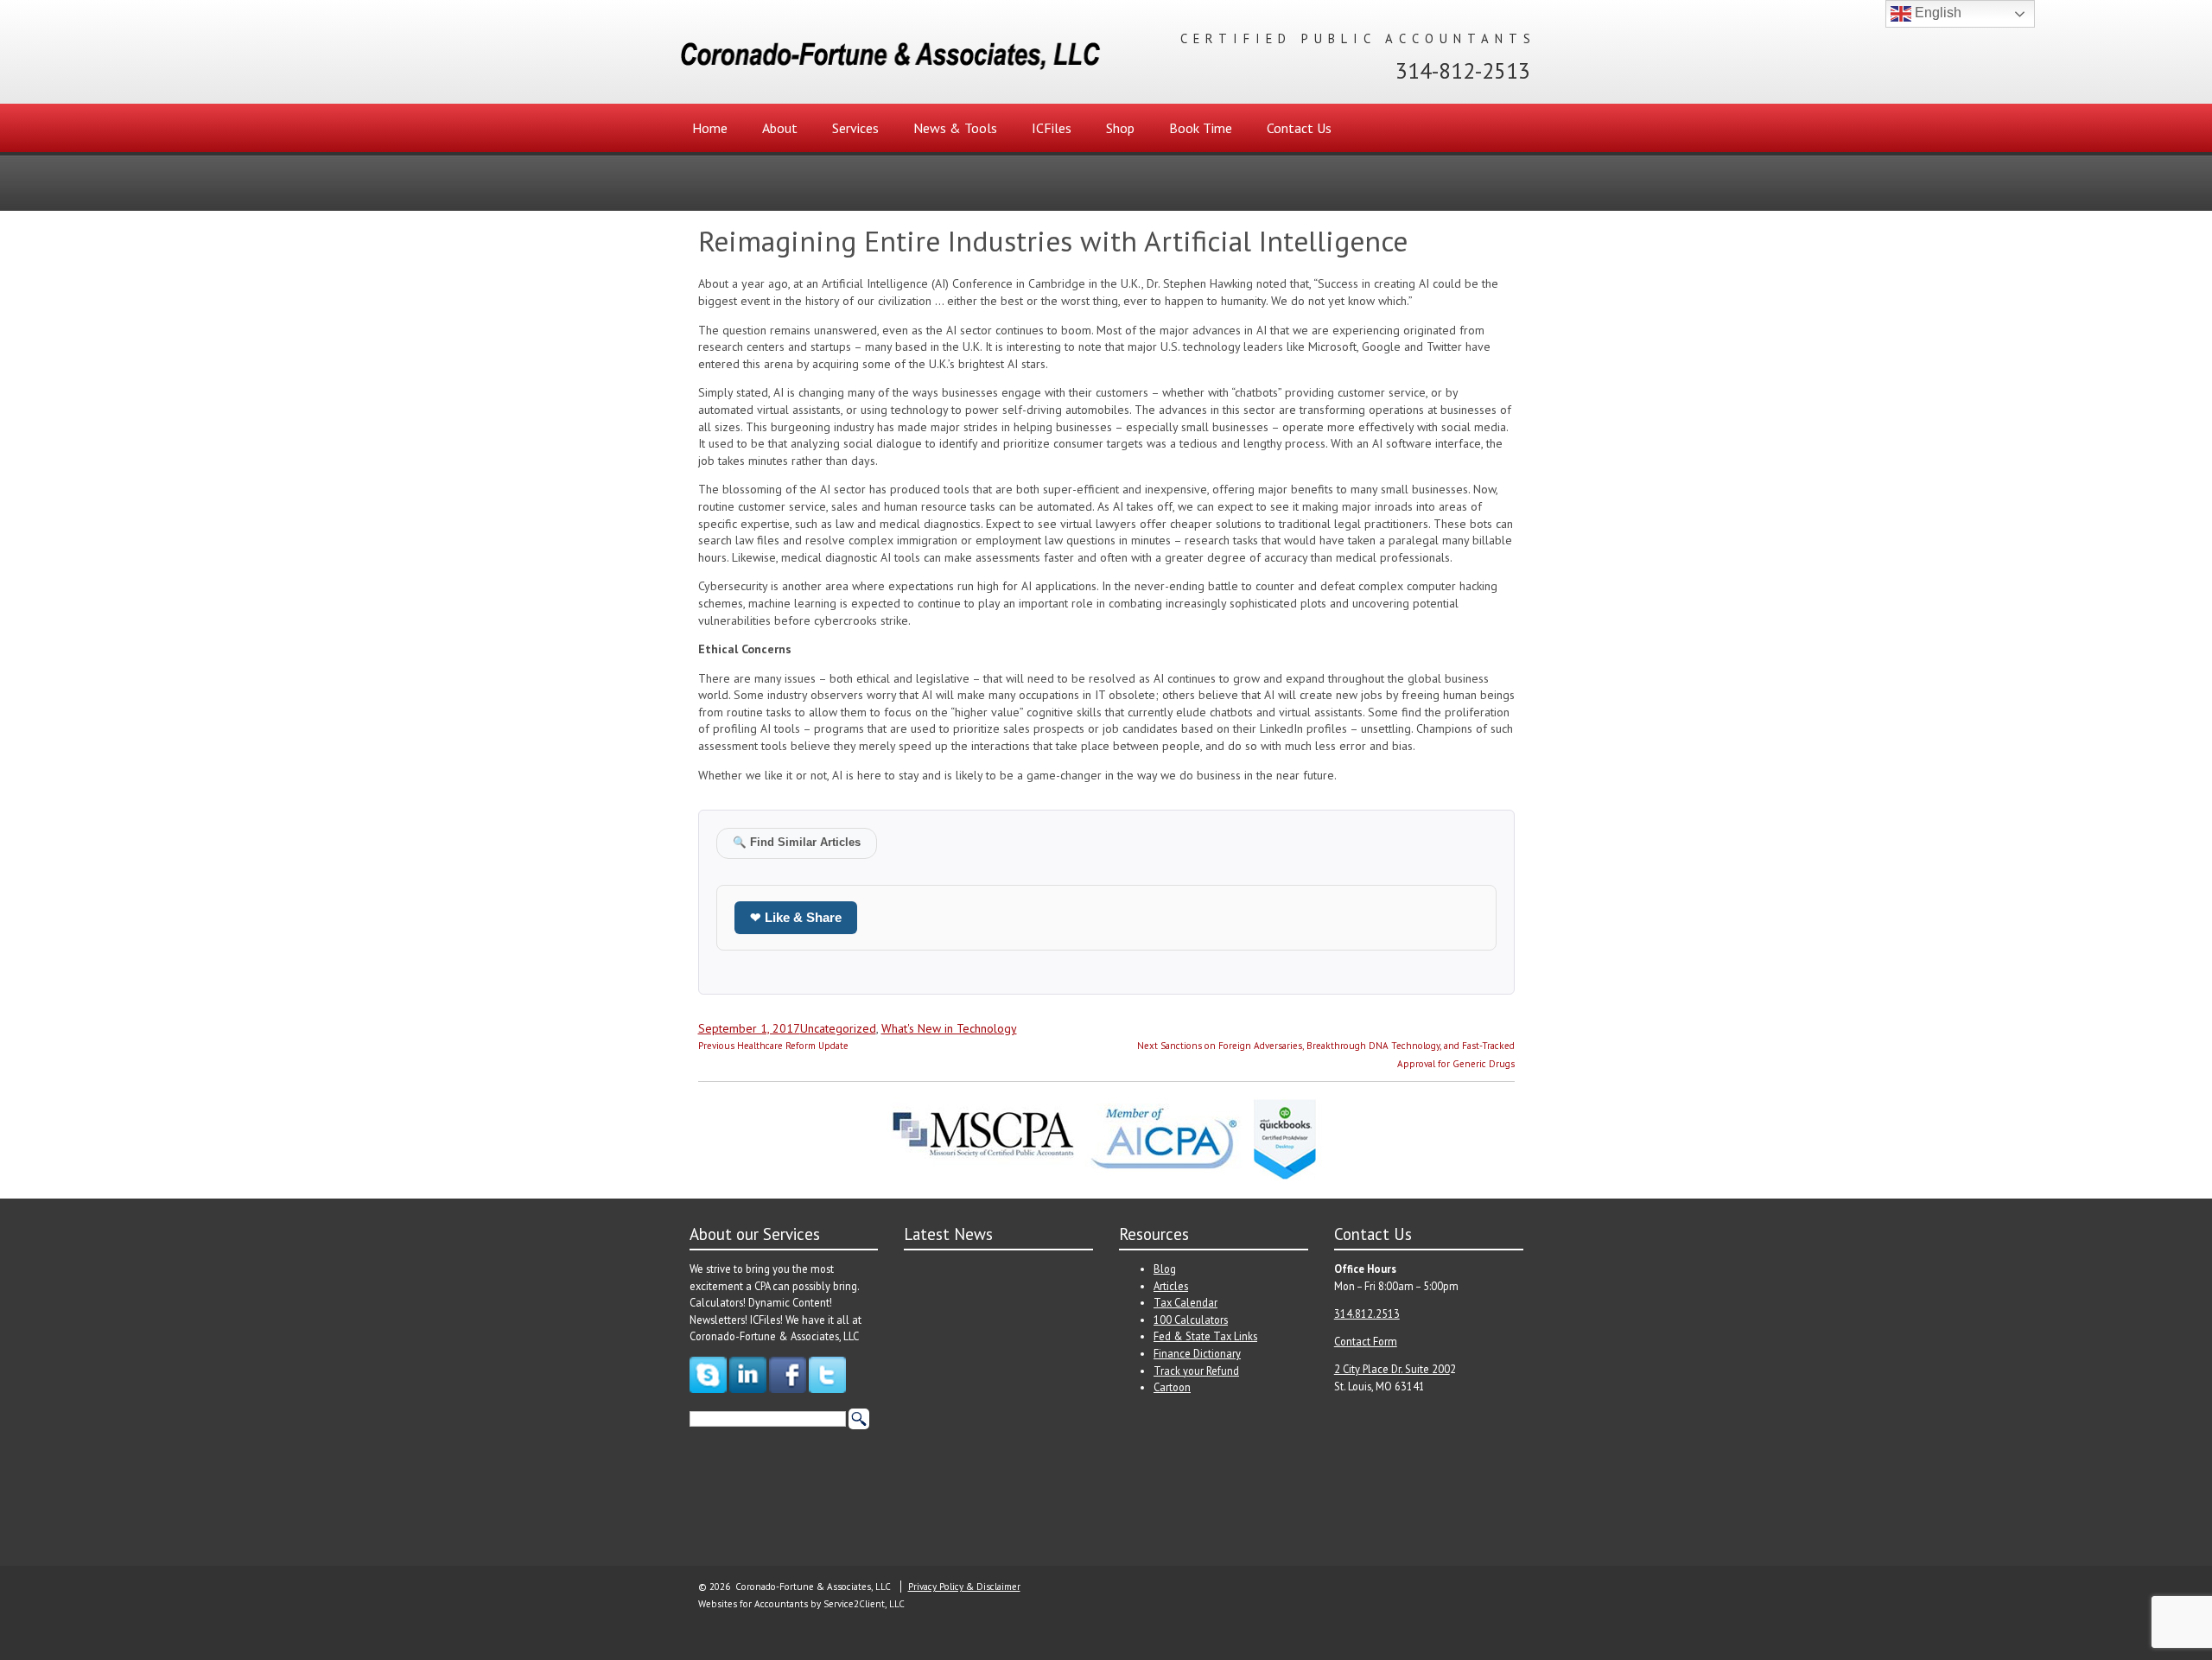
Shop (1120, 128)
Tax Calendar (1185, 1302)
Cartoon (1172, 1387)
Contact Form (1366, 1341)
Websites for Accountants (753, 1604)
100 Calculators (1191, 1320)
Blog (1165, 1269)
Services (855, 128)
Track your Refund (1196, 1371)
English (1936, 13)
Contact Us (1299, 128)
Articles (1171, 1286)
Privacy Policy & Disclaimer (964, 1587)
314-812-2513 (1463, 70)
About (780, 128)
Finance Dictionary (1197, 1353)
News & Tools (955, 128)
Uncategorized (838, 1028)
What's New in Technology (949, 1028)
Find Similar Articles (797, 843)
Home (710, 128)
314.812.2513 (1367, 1313)
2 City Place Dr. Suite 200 (1392, 1369)
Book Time (1201, 128)
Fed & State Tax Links (1205, 1336)
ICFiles (1052, 128)
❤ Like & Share (796, 917)
